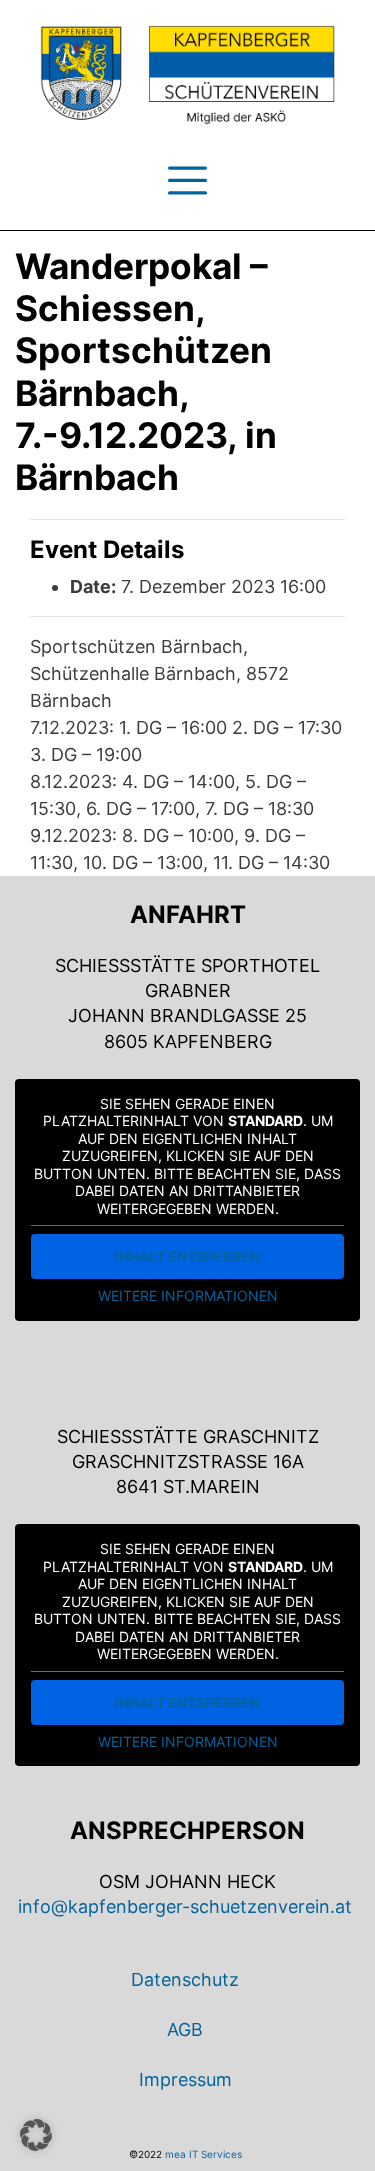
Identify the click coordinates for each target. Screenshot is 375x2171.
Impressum (185, 2079)
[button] (36, 2135)
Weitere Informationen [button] (188, 1295)
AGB (185, 2029)
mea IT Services (203, 2154)
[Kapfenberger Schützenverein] (187, 75)
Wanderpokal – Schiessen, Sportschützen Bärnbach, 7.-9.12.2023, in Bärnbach (146, 372)
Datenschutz (185, 1979)
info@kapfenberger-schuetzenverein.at (185, 1906)
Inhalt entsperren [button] (187, 1256)
